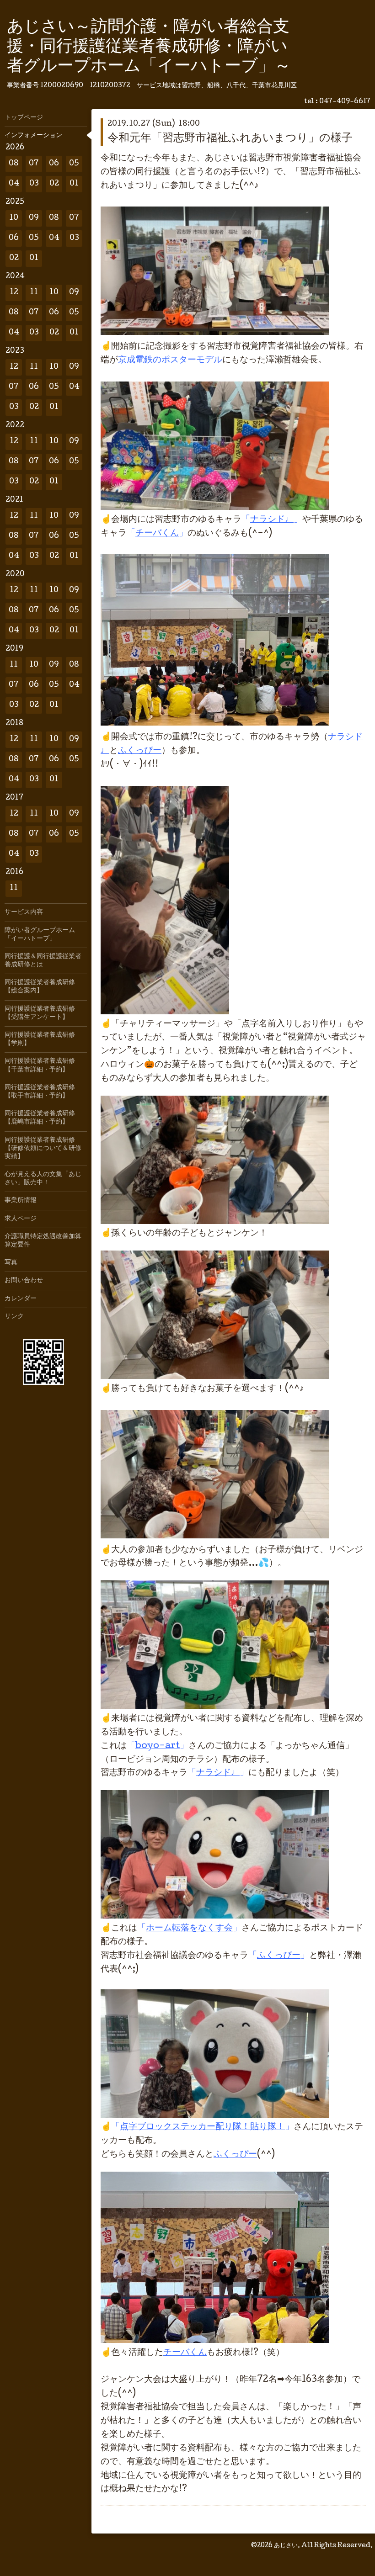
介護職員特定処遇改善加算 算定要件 (46, 1241)
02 (54, 184)
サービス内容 (24, 912)
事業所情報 (21, 1201)
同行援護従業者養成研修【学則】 (40, 1039)
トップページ (24, 118)
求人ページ (21, 1219)
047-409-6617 (345, 102)
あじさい (286, 2546)
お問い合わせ (24, 1281)
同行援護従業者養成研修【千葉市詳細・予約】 (40, 1065)
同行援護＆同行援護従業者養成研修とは (43, 961)
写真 (11, 1263)
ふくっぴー (140, 751)
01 (74, 184)
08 (14, 164)
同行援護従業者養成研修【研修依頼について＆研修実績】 (43, 1149)
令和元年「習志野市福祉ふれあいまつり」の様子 (230, 139)
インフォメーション (33, 136)
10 (14, 218)
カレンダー (21, 1299)
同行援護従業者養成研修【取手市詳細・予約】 (40, 1092)
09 (34, 218)
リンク (14, 1317)
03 (34, 184)
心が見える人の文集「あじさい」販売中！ (43, 1179)
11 (34, 293)
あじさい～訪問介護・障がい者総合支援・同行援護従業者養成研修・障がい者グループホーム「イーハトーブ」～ (149, 48)
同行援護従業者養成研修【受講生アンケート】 (40, 1013)
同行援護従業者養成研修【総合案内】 (40, 987)
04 (14, 184)
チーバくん (185, 2353)
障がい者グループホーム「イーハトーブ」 (40, 935)
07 (34, 164)
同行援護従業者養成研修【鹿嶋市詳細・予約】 (40, 1118)
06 (54, 164)
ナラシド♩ (272, 520)
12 (14, 293)
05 (74, 164)
